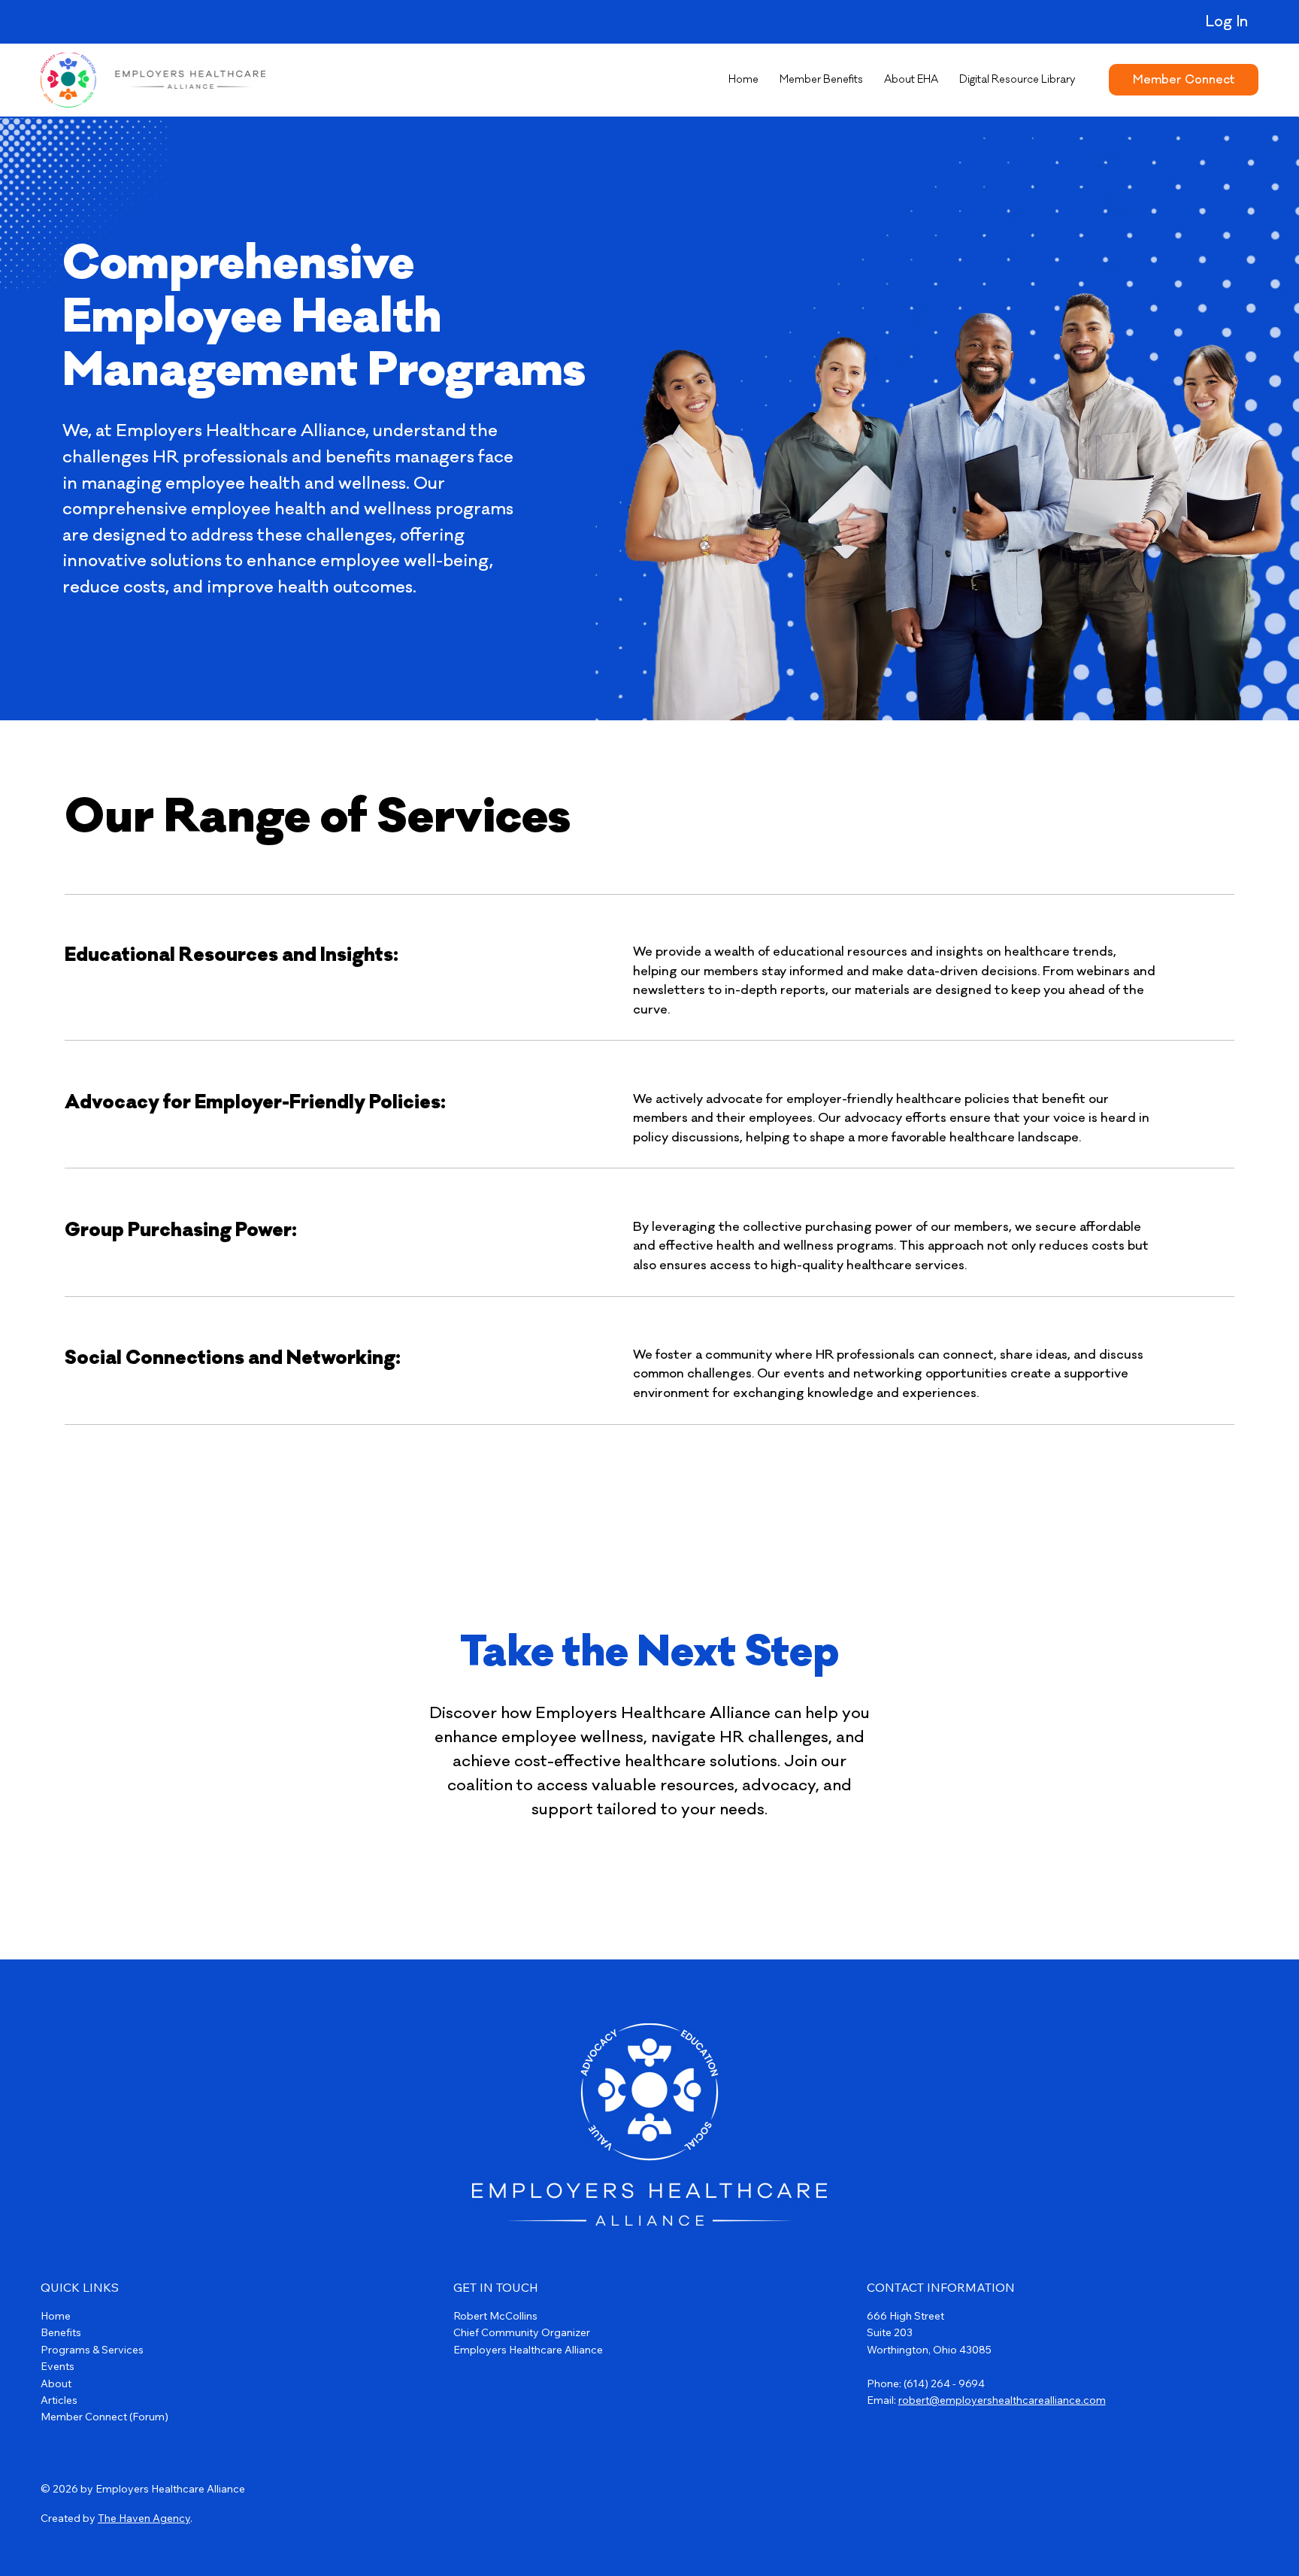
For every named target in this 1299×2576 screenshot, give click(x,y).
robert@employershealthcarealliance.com (1002, 2400)
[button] (821, 80)
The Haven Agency (144, 2518)
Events (58, 2366)
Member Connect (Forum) (104, 2417)
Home (56, 2316)
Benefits (61, 2332)
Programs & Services (92, 2350)
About (56, 2384)
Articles (59, 2400)
